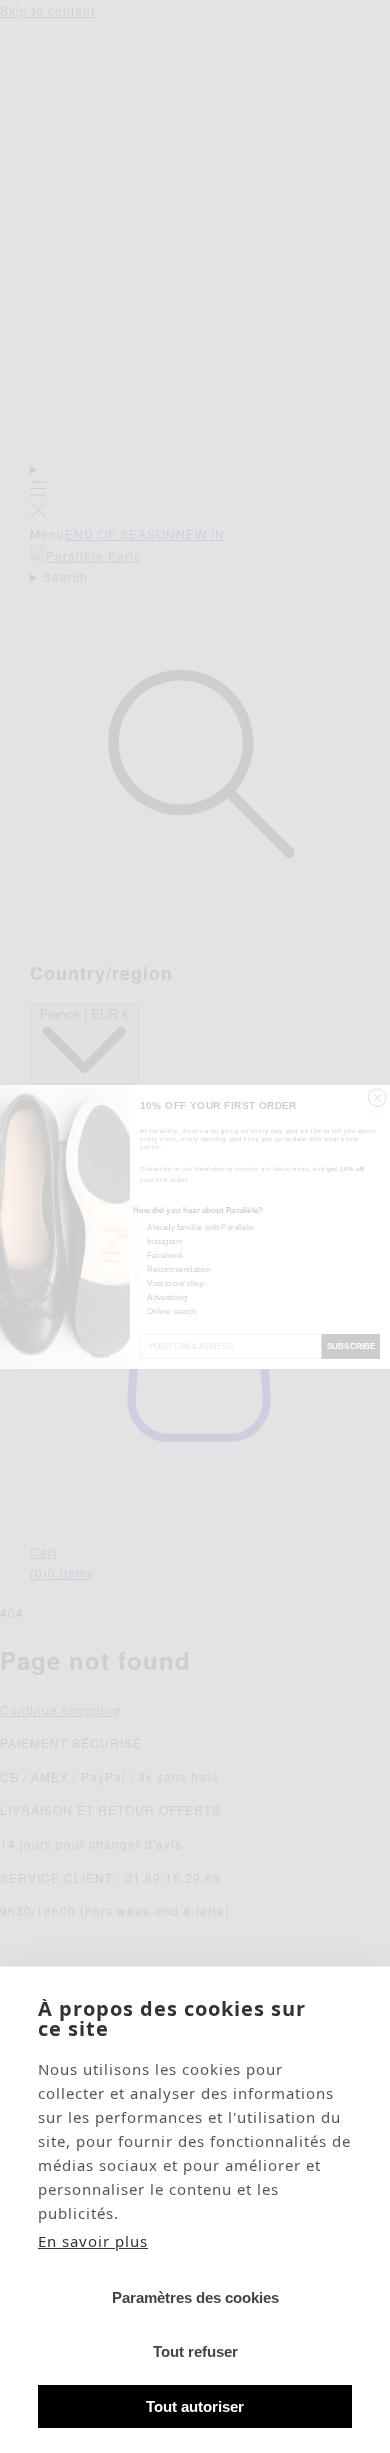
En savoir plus (93, 2241)
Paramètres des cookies (195, 2297)
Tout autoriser (195, 2406)
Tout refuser (195, 2351)
